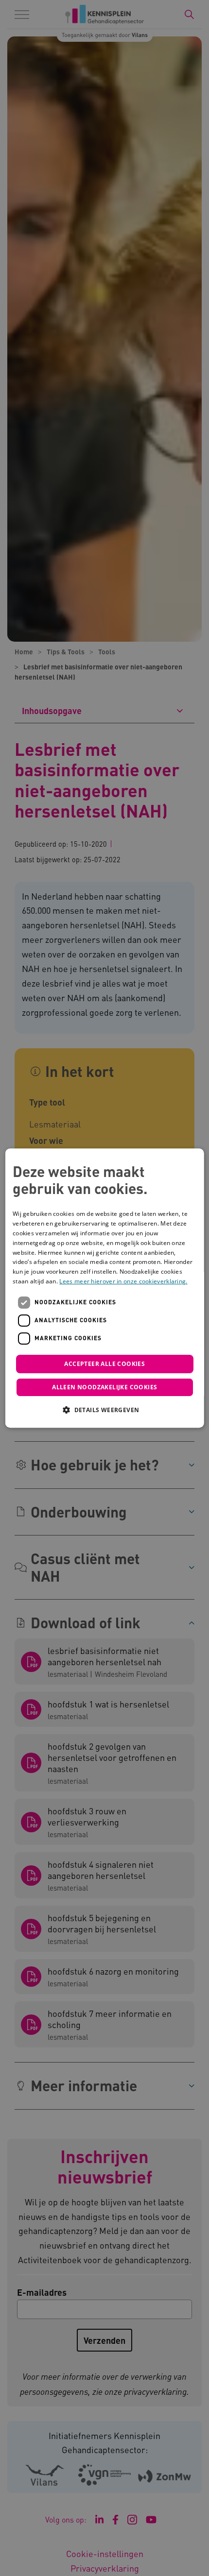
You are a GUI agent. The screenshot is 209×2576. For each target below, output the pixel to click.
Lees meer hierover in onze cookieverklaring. (123, 1281)
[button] (104, 1410)
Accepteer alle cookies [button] (104, 1364)
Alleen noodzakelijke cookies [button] (104, 1387)
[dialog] (105, 1288)
